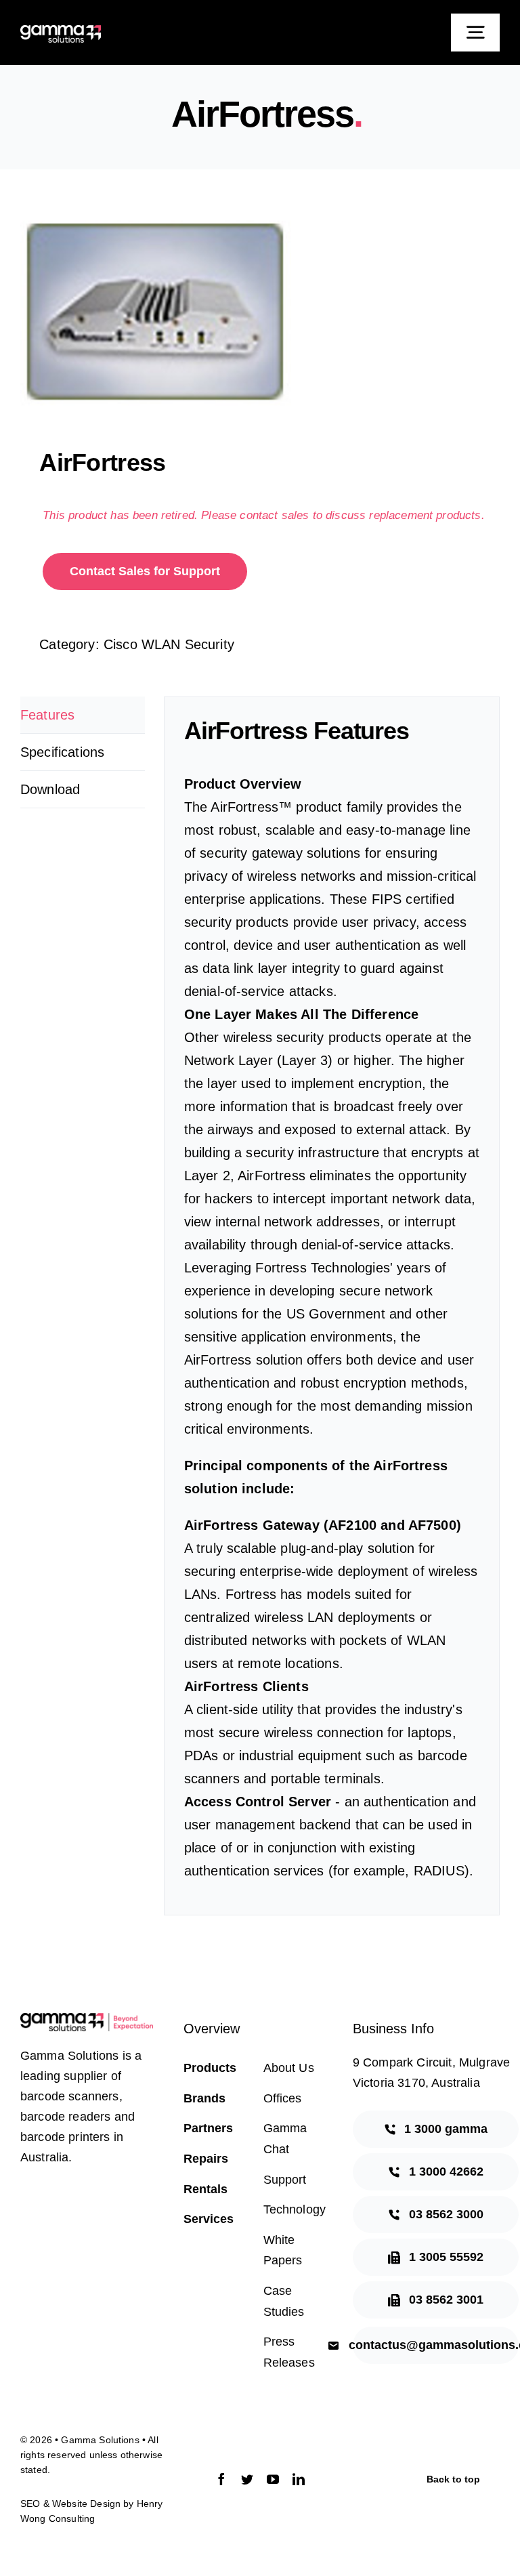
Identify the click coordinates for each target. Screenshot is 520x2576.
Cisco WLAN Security (169, 644)
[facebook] (221, 2479)
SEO (30, 2504)
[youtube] (273, 2479)
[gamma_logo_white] (61, 32)
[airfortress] (260, 312)
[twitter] (247, 2479)
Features (47, 715)
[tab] (83, 715)
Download (50, 789)
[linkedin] (299, 2479)
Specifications (62, 752)
